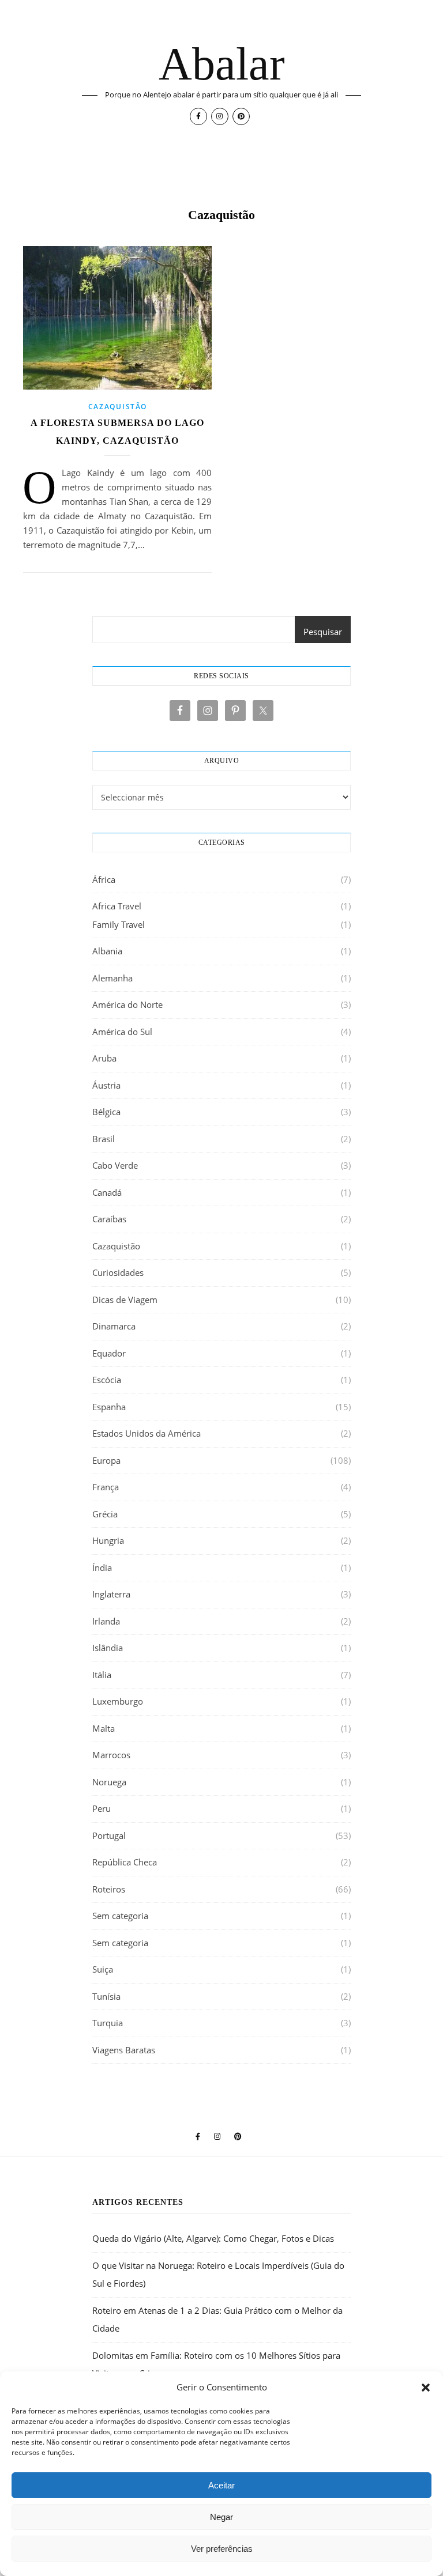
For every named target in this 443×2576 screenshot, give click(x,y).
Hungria (108, 1540)
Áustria (106, 1085)
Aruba (104, 1058)
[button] (426, 2388)
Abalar (222, 64)
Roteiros (109, 1889)
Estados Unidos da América (147, 1433)
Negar (221, 2517)
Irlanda (106, 1621)
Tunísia (106, 1996)
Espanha (109, 1407)
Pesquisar (323, 632)
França (106, 1487)
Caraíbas (109, 1219)
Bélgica (106, 1112)
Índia (102, 1567)
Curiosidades (118, 1272)
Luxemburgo (118, 1701)
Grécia (105, 1514)
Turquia (108, 2023)
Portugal (109, 1835)
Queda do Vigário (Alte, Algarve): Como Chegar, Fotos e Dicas (213, 2238)
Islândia (108, 1648)
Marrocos (111, 1755)
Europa (106, 1460)
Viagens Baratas (124, 2050)
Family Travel (119, 924)
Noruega (109, 1782)
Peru (102, 1808)
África (104, 879)
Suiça (103, 1969)
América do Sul (122, 1032)
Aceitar (221, 2485)
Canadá (107, 1192)
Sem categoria (120, 1916)
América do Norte (127, 1004)
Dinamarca (114, 1326)
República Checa (125, 1862)
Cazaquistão (118, 407)
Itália (102, 1675)
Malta (104, 1728)
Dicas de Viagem (125, 1300)
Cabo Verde (115, 1165)
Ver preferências (222, 2549)
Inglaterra (111, 1594)
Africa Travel (117, 906)
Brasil (104, 1139)
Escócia (107, 1380)
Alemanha (112, 978)
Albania (107, 951)
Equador (109, 1353)
